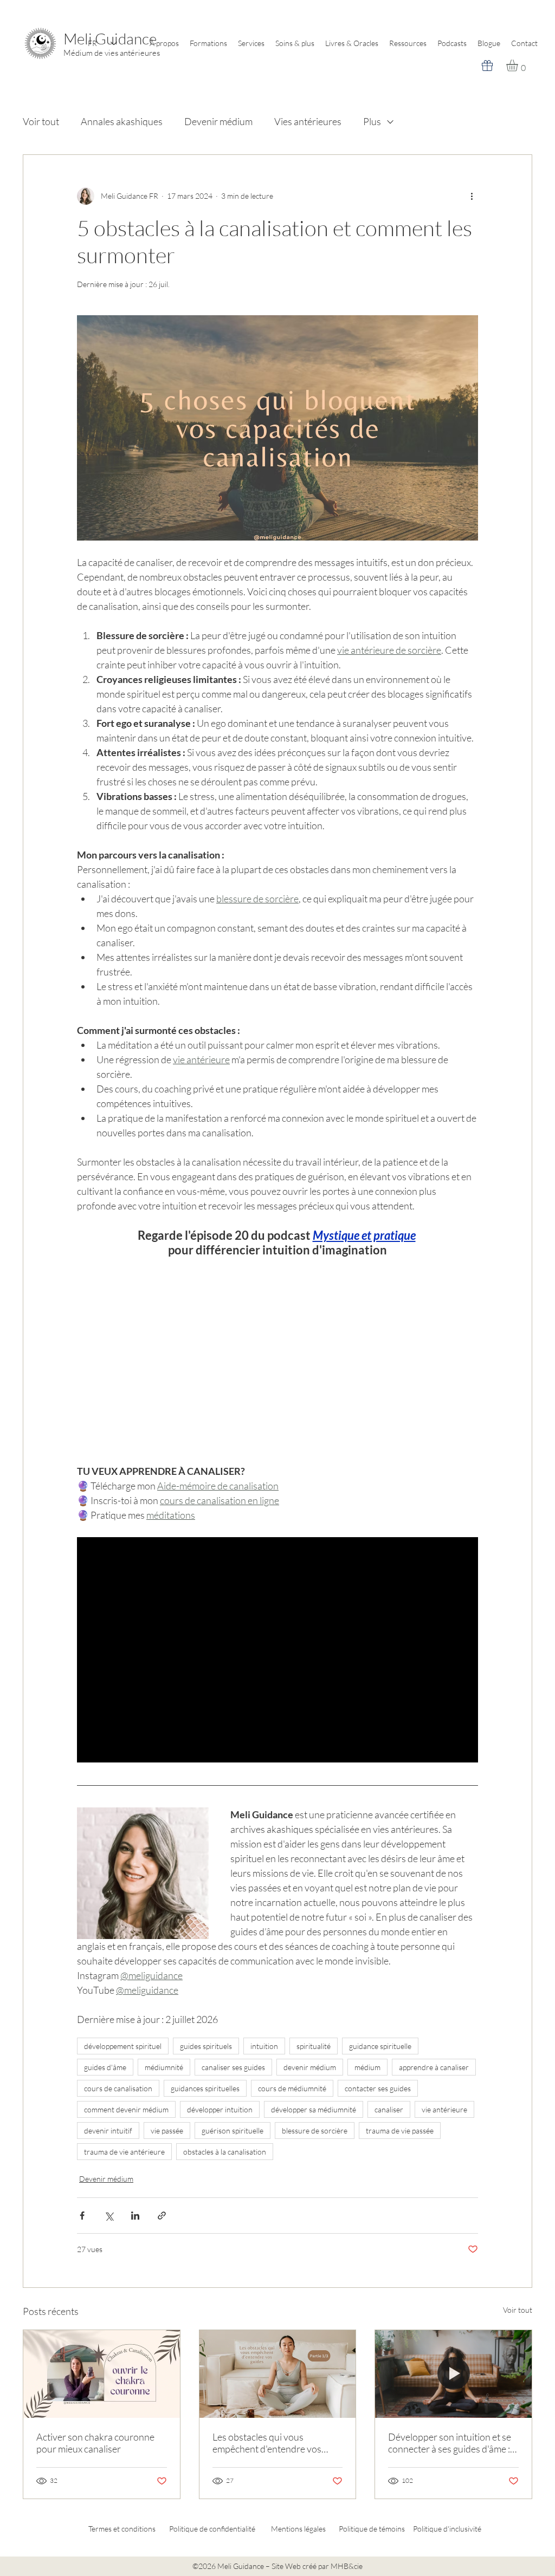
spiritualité (314, 2046)
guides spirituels (206, 2046)
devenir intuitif (108, 2131)
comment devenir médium (126, 2109)
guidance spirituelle (380, 2046)
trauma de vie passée (400, 2131)
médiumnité (164, 2067)
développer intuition (220, 2109)
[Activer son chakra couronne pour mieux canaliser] (102, 2374)
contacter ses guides (378, 2088)
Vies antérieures (308, 121)
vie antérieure (444, 2109)
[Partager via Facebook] (82, 2216)
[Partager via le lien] (162, 2216)
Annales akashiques (122, 121)
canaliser (389, 2109)
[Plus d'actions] (472, 196)
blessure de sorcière (315, 2131)
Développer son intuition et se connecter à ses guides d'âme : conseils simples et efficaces (450, 2443)
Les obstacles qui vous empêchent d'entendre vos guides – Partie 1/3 (267, 2443)
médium (367, 2067)
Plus (372, 121)
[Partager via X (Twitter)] (109, 2216)
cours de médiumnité (292, 2088)
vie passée (167, 2131)
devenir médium (310, 2067)
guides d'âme (105, 2067)
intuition (264, 2046)
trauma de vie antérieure (124, 2152)
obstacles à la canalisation (225, 2152)
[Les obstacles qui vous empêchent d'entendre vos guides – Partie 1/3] (278, 2374)
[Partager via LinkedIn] (135, 2216)
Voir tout (41, 121)
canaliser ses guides (233, 2067)
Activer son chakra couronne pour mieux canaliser (95, 2443)
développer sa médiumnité (314, 2109)
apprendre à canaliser (434, 2067)
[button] (519, 66)
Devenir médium (218, 121)
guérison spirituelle (233, 2131)
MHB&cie (347, 2566)
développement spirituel (123, 2046)
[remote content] (278, 1353)
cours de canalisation (118, 2088)
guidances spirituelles (205, 2088)
